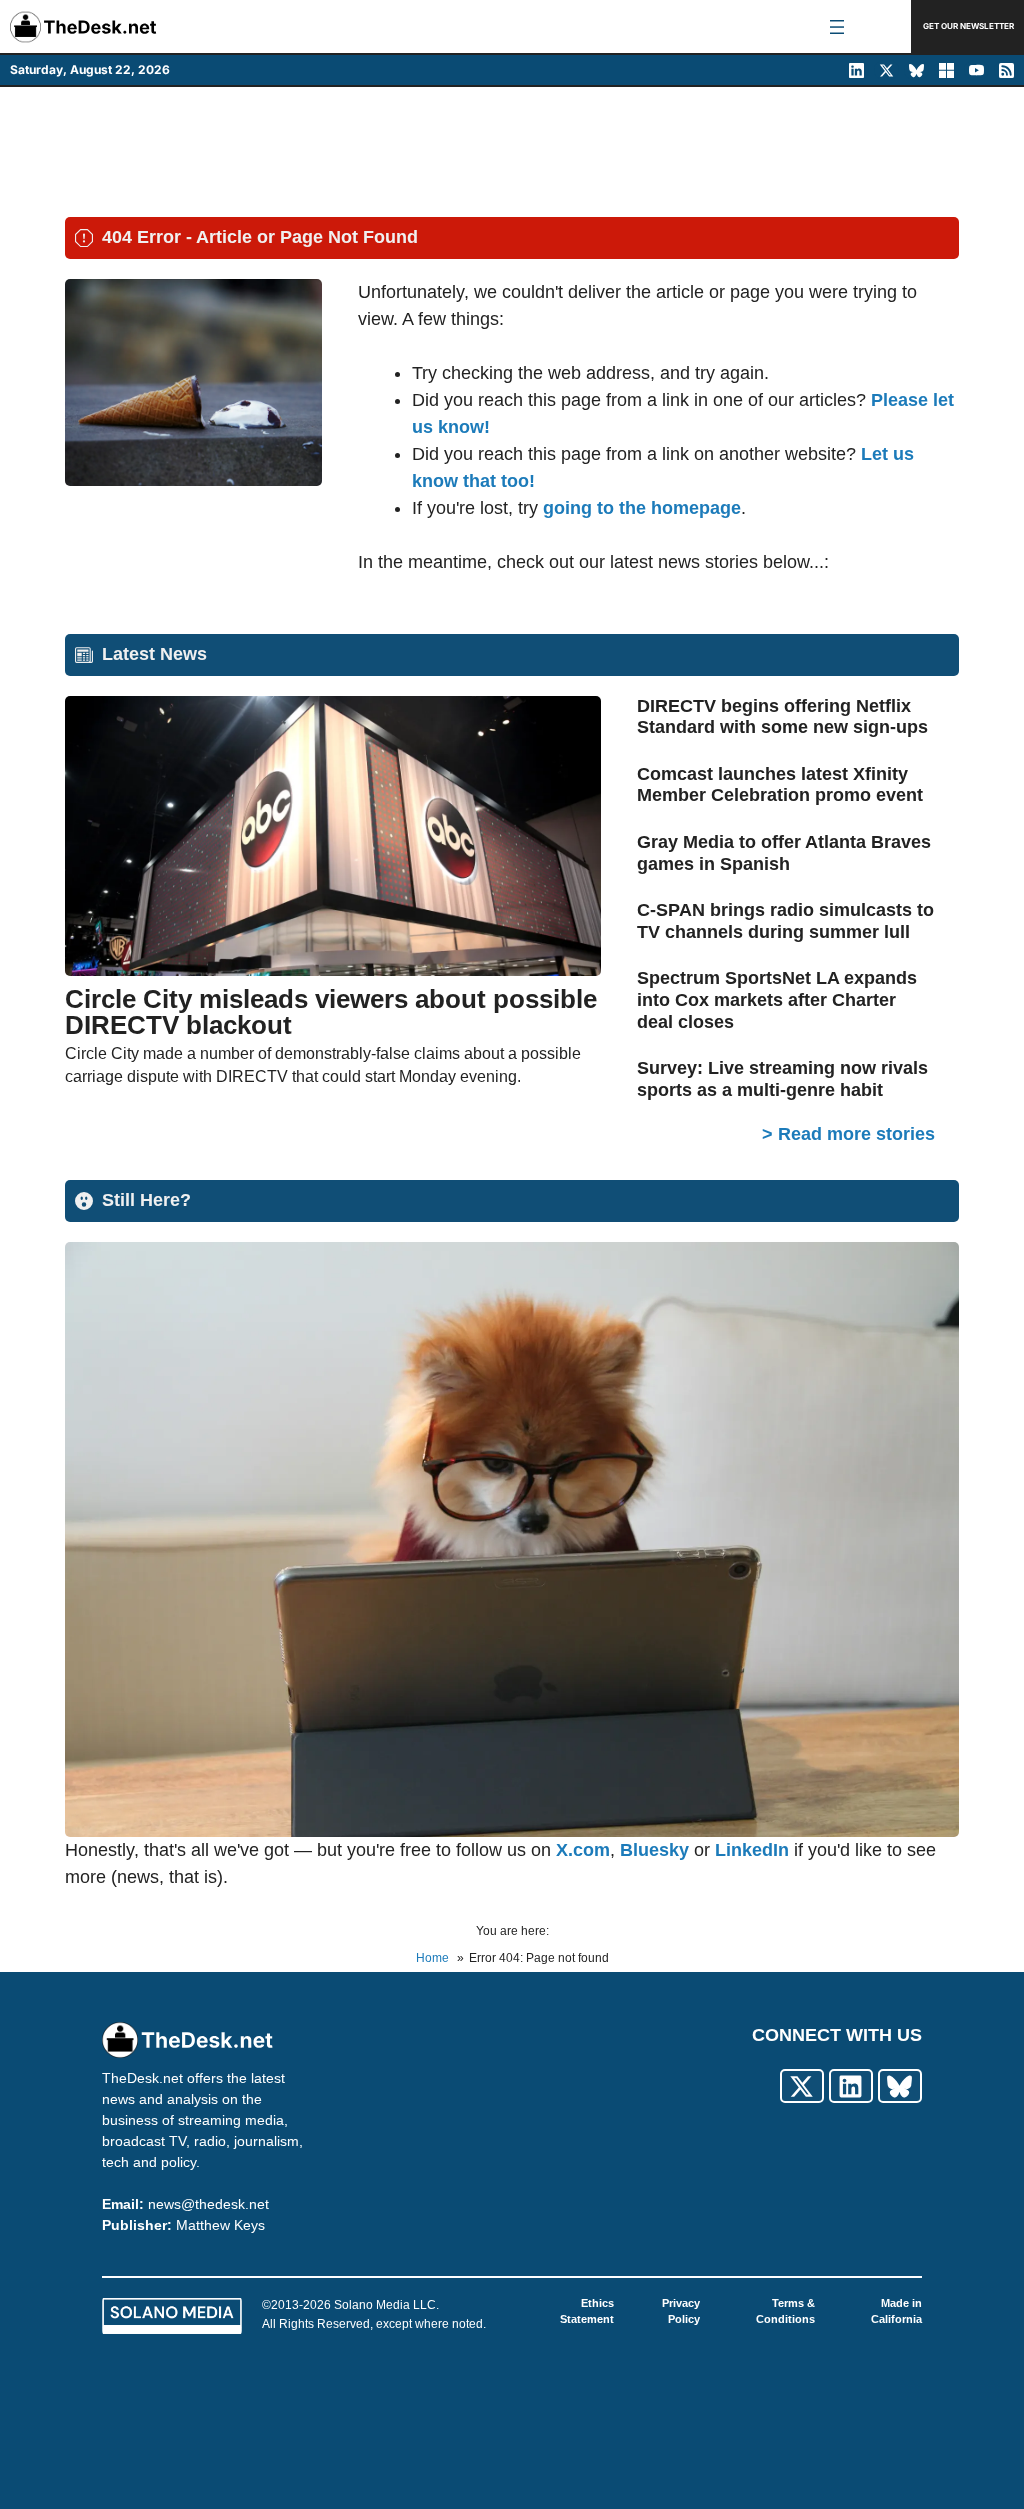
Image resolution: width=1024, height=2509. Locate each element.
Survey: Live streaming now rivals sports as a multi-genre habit (782, 1079)
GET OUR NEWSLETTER (968, 26)
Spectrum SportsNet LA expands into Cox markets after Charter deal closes (777, 999)
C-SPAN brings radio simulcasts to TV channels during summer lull (785, 921)
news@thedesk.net (208, 2204)
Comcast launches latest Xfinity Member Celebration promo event (780, 785)
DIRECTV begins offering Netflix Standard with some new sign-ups (782, 717)
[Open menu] (837, 27)
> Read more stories (848, 1134)
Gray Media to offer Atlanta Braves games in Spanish (784, 853)
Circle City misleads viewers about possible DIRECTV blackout (331, 1012)
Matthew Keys (220, 2225)
